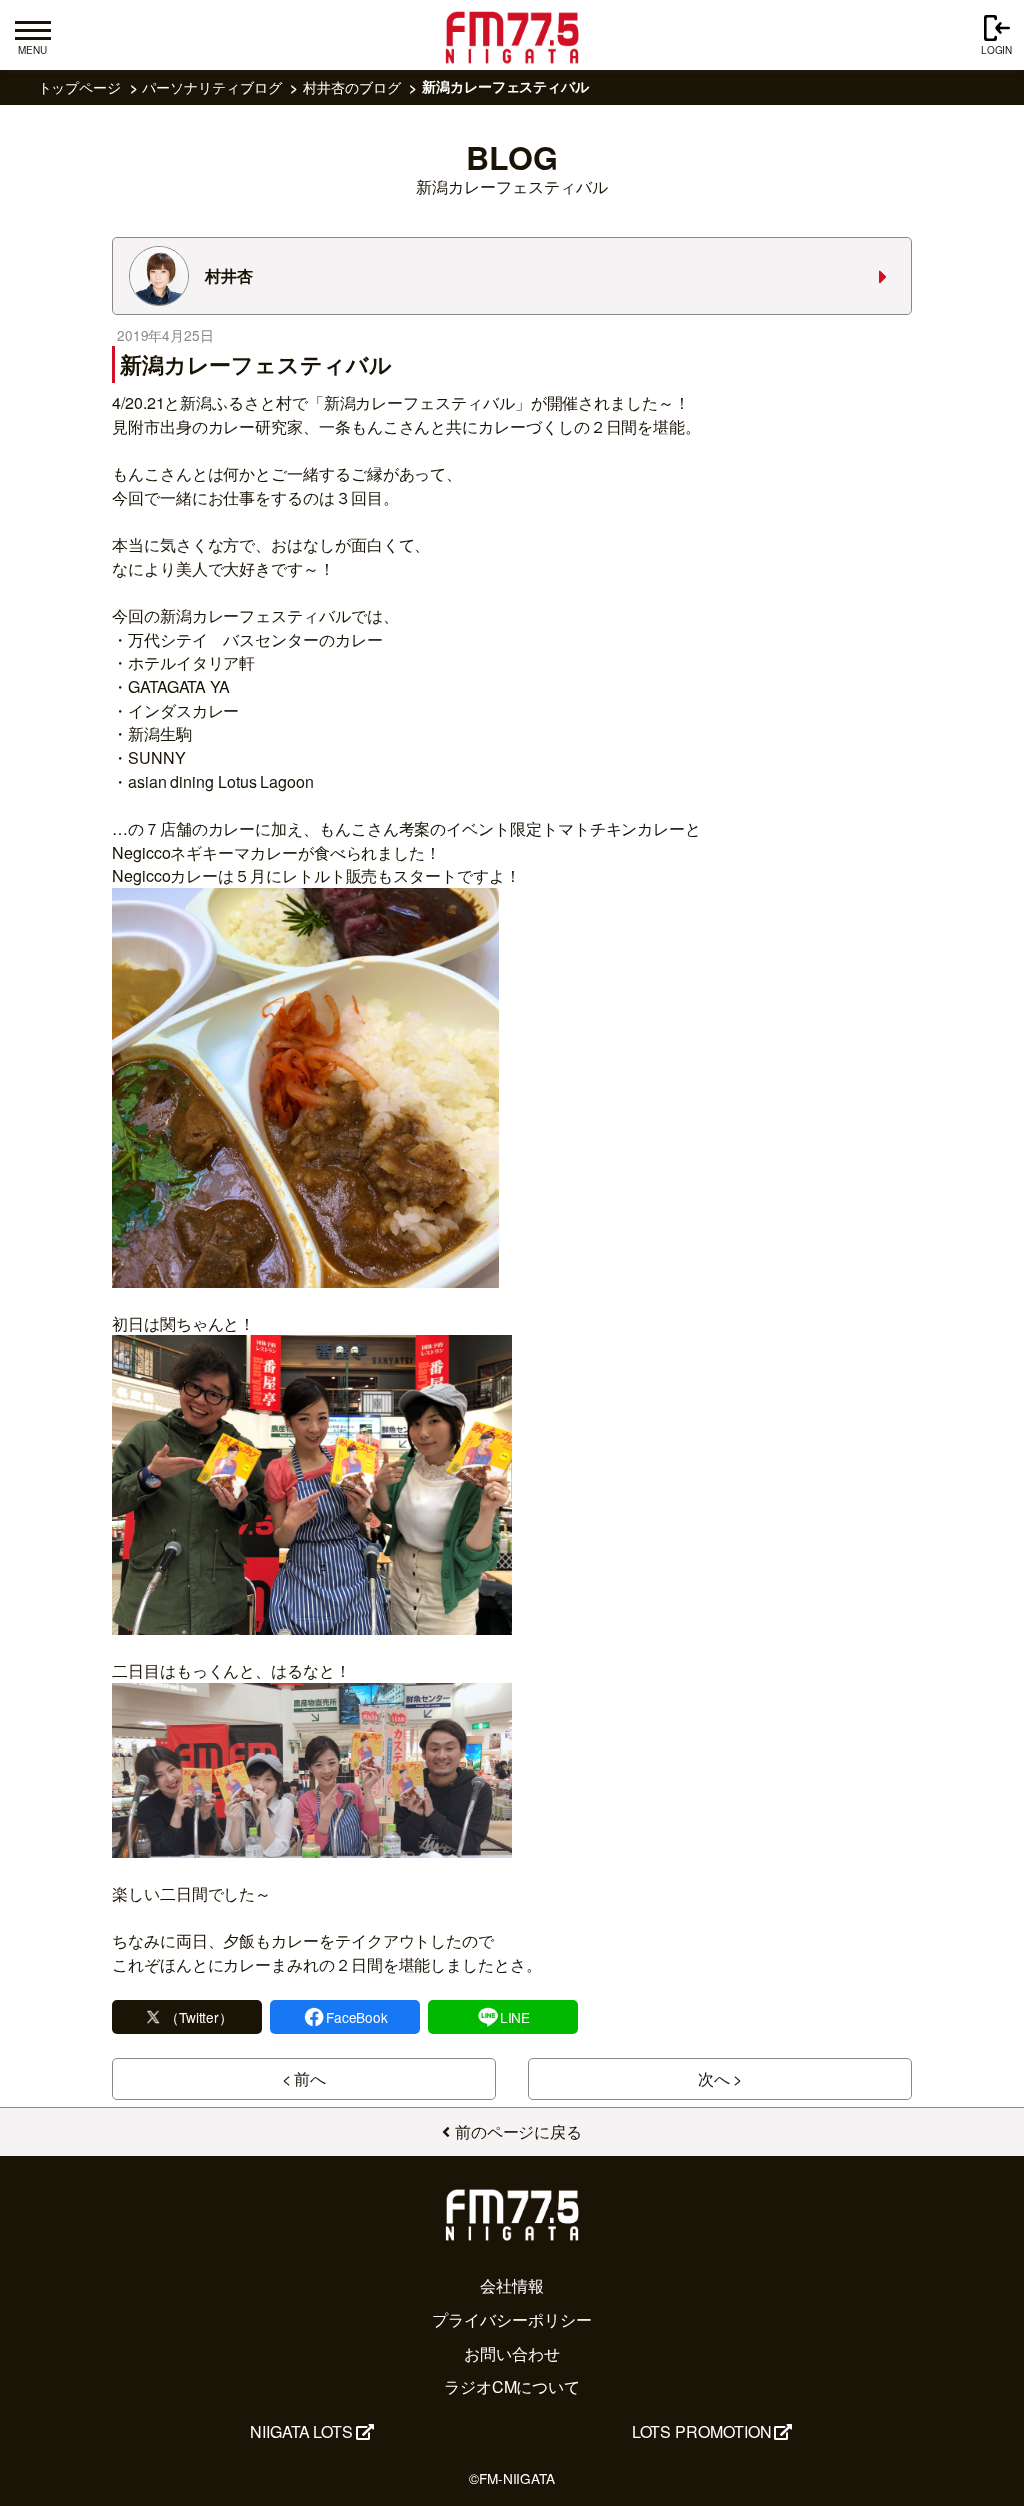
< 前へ (304, 2078)
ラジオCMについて (512, 2386)
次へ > (720, 2078)
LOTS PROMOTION (702, 2431)
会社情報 (512, 2285)
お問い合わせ (512, 2353)
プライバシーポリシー (511, 2319)
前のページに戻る (518, 2131)
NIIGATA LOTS (301, 2431)
